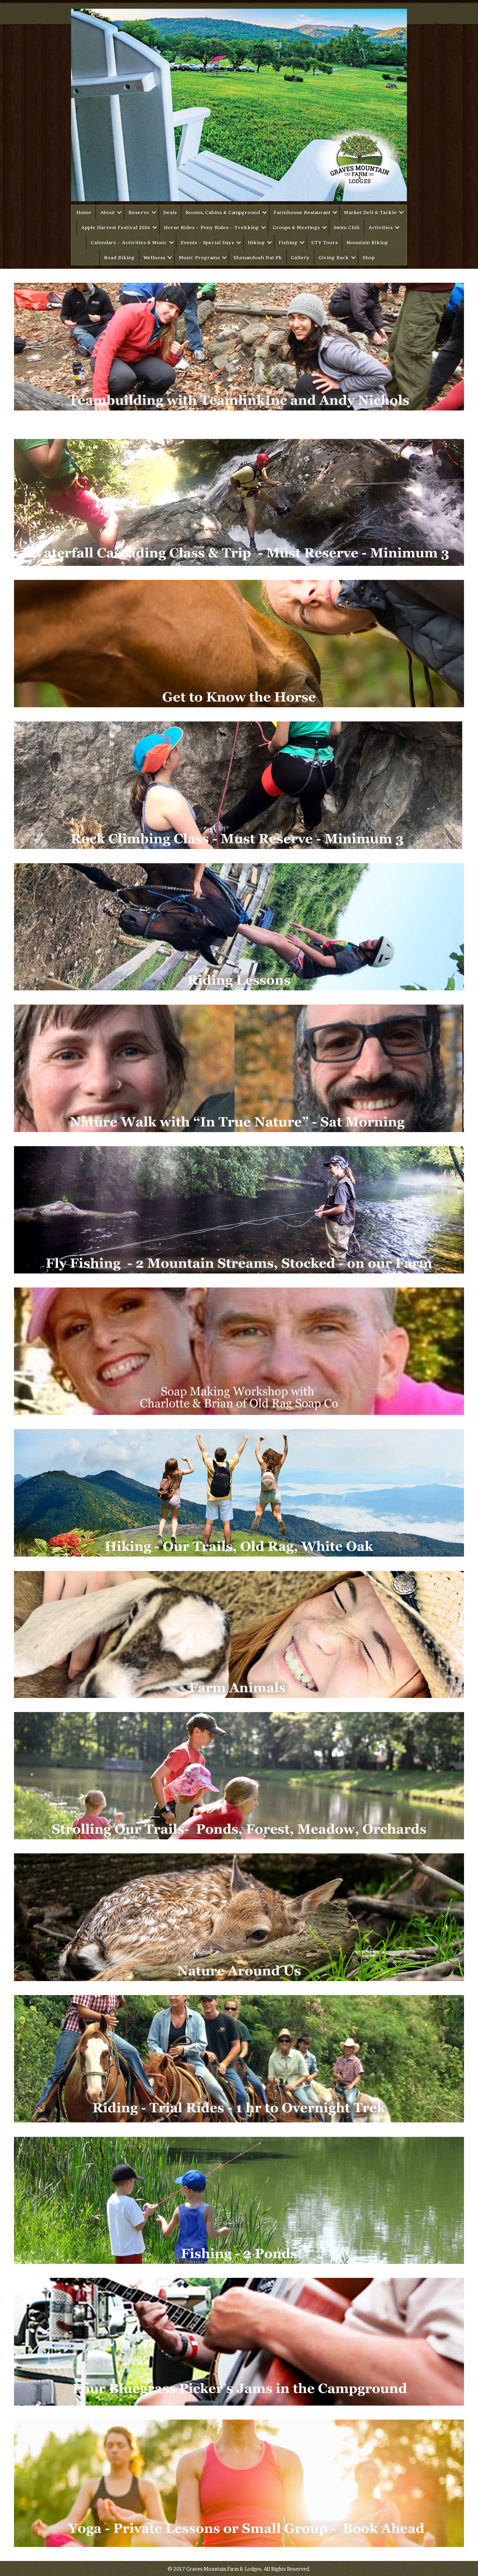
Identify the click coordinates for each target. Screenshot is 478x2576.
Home (84, 212)
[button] (119, 213)
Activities (381, 227)
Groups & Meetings (296, 227)
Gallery (300, 258)
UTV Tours (324, 243)
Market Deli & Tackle (370, 212)
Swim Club (347, 227)
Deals (170, 212)
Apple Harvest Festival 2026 (116, 227)
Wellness (154, 258)
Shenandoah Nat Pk (258, 258)
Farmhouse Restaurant (302, 212)
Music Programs (199, 258)
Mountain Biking (367, 243)
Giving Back (334, 258)
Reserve (139, 212)
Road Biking (119, 258)
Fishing (288, 243)
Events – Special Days (207, 243)
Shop (369, 258)
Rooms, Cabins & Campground (223, 212)
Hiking (256, 243)
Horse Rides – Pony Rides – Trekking (211, 227)
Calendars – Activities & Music (129, 243)
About (107, 212)
